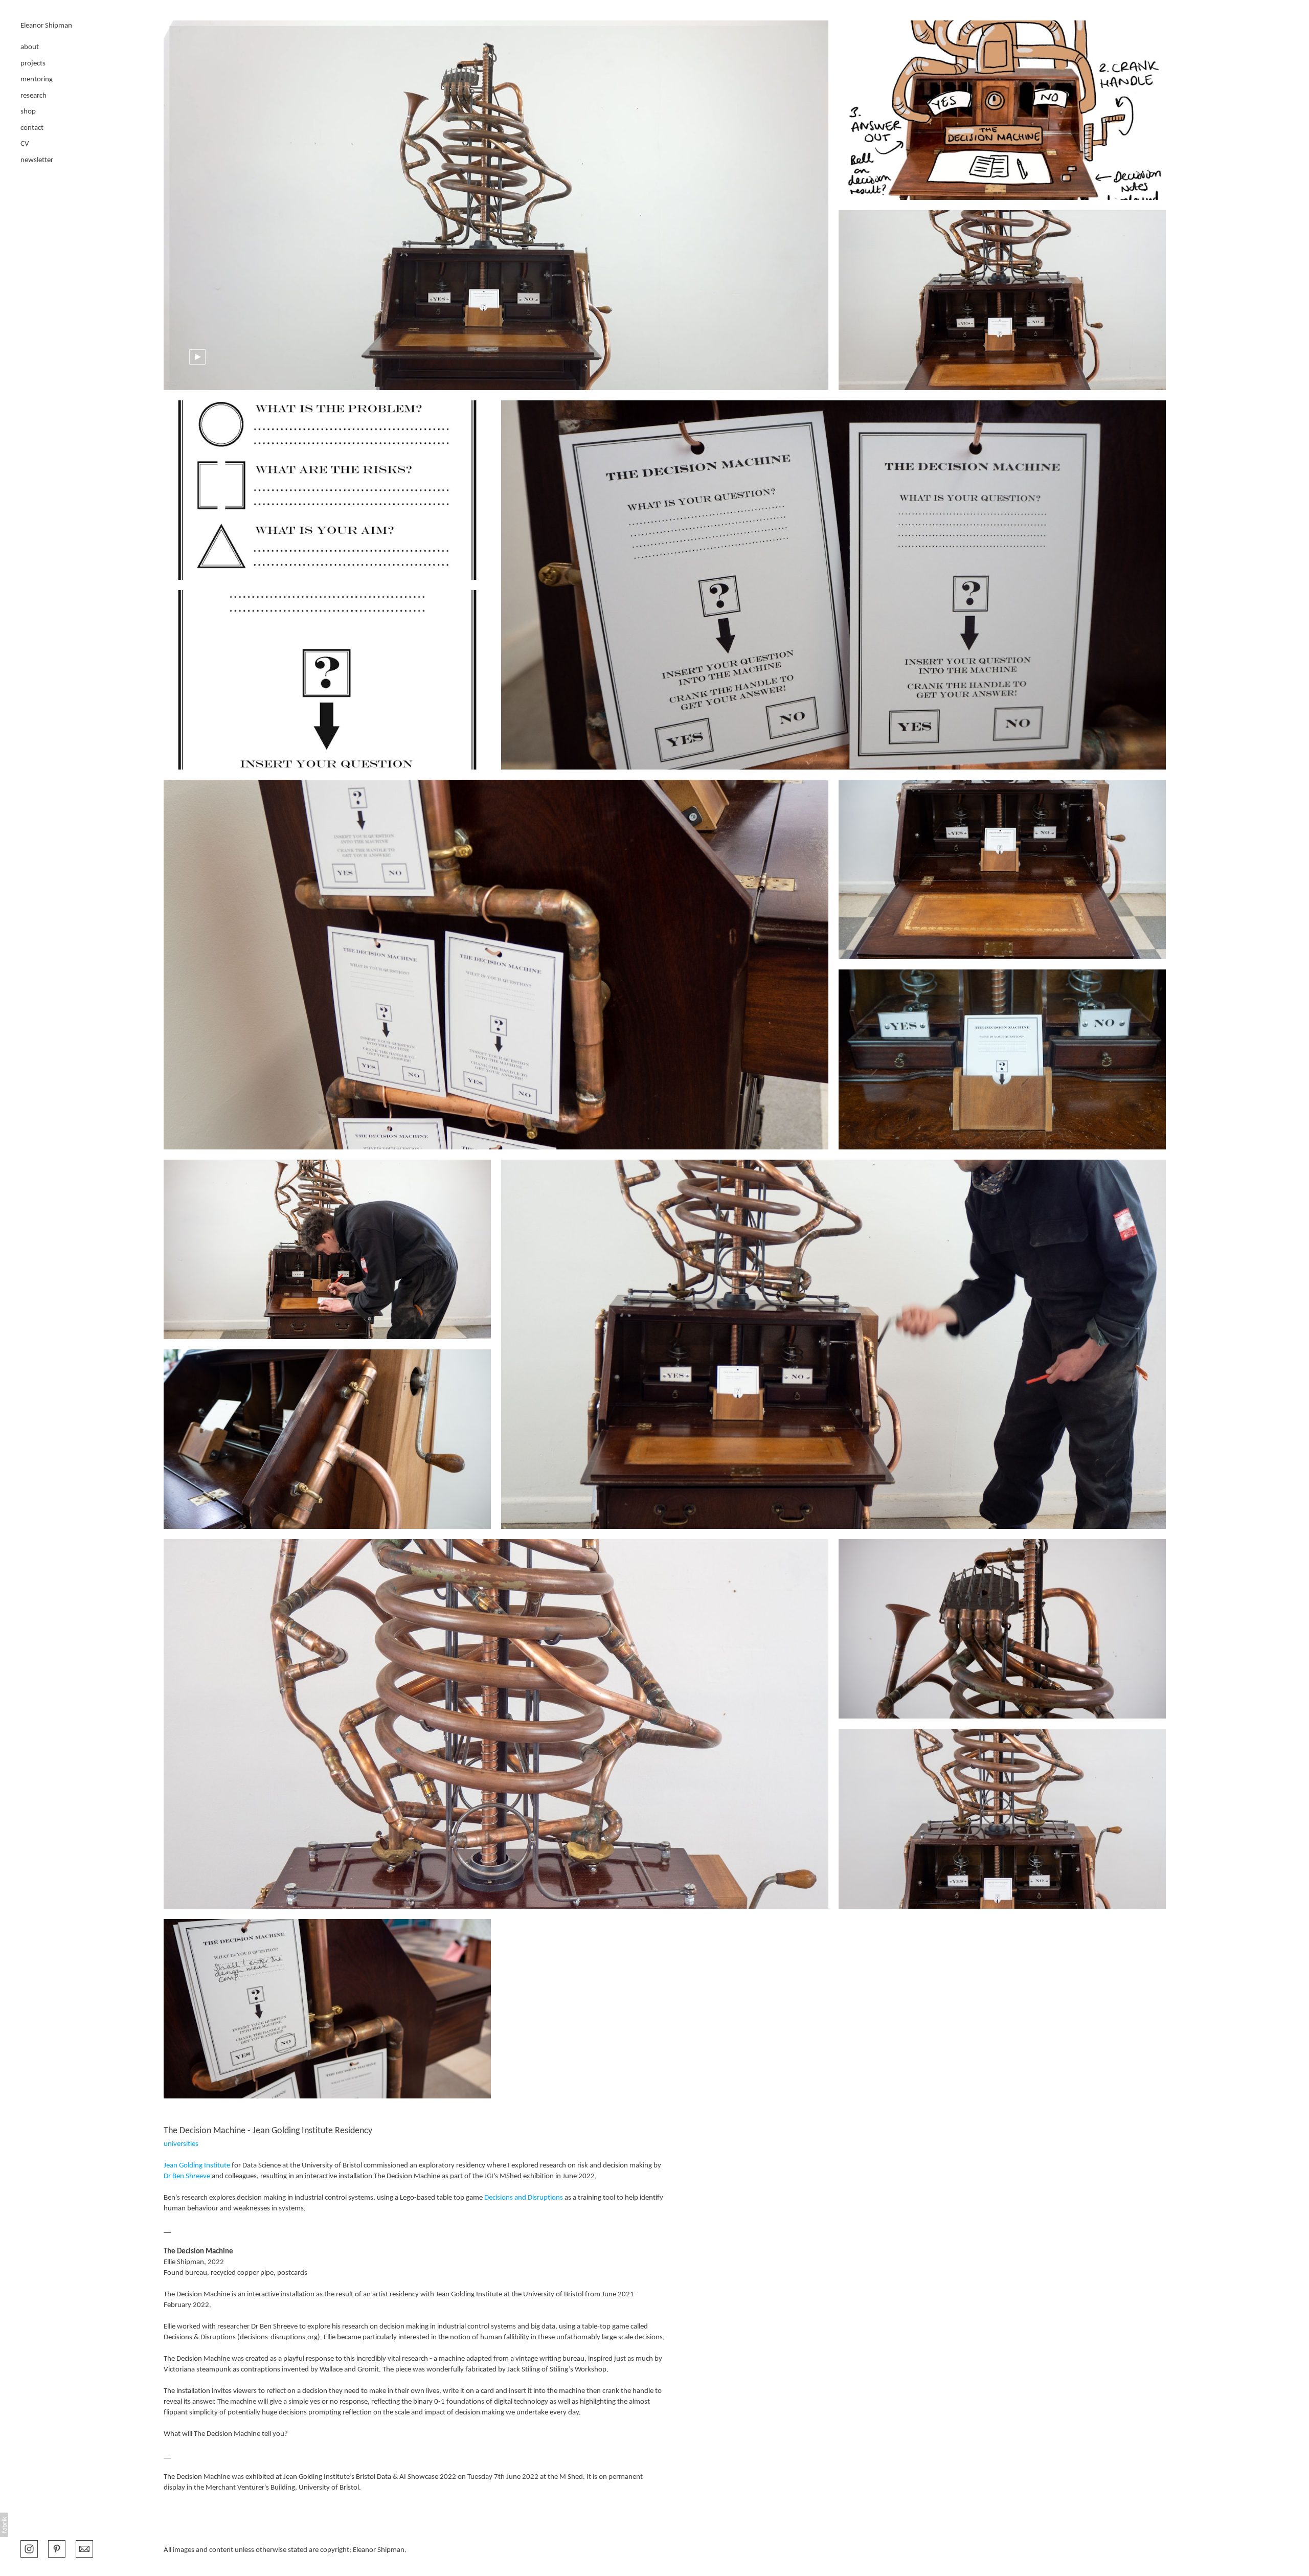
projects (33, 64)
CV (25, 144)
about (30, 47)
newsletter (37, 160)
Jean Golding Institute (197, 2166)
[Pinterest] (57, 2548)
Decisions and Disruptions (524, 2198)
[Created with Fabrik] (4, 2525)
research (33, 96)
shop (28, 112)
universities (181, 2144)
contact (32, 128)
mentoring (37, 80)
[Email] (84, 2548)
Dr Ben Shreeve (187, 2176)
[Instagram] (29, 2548)
